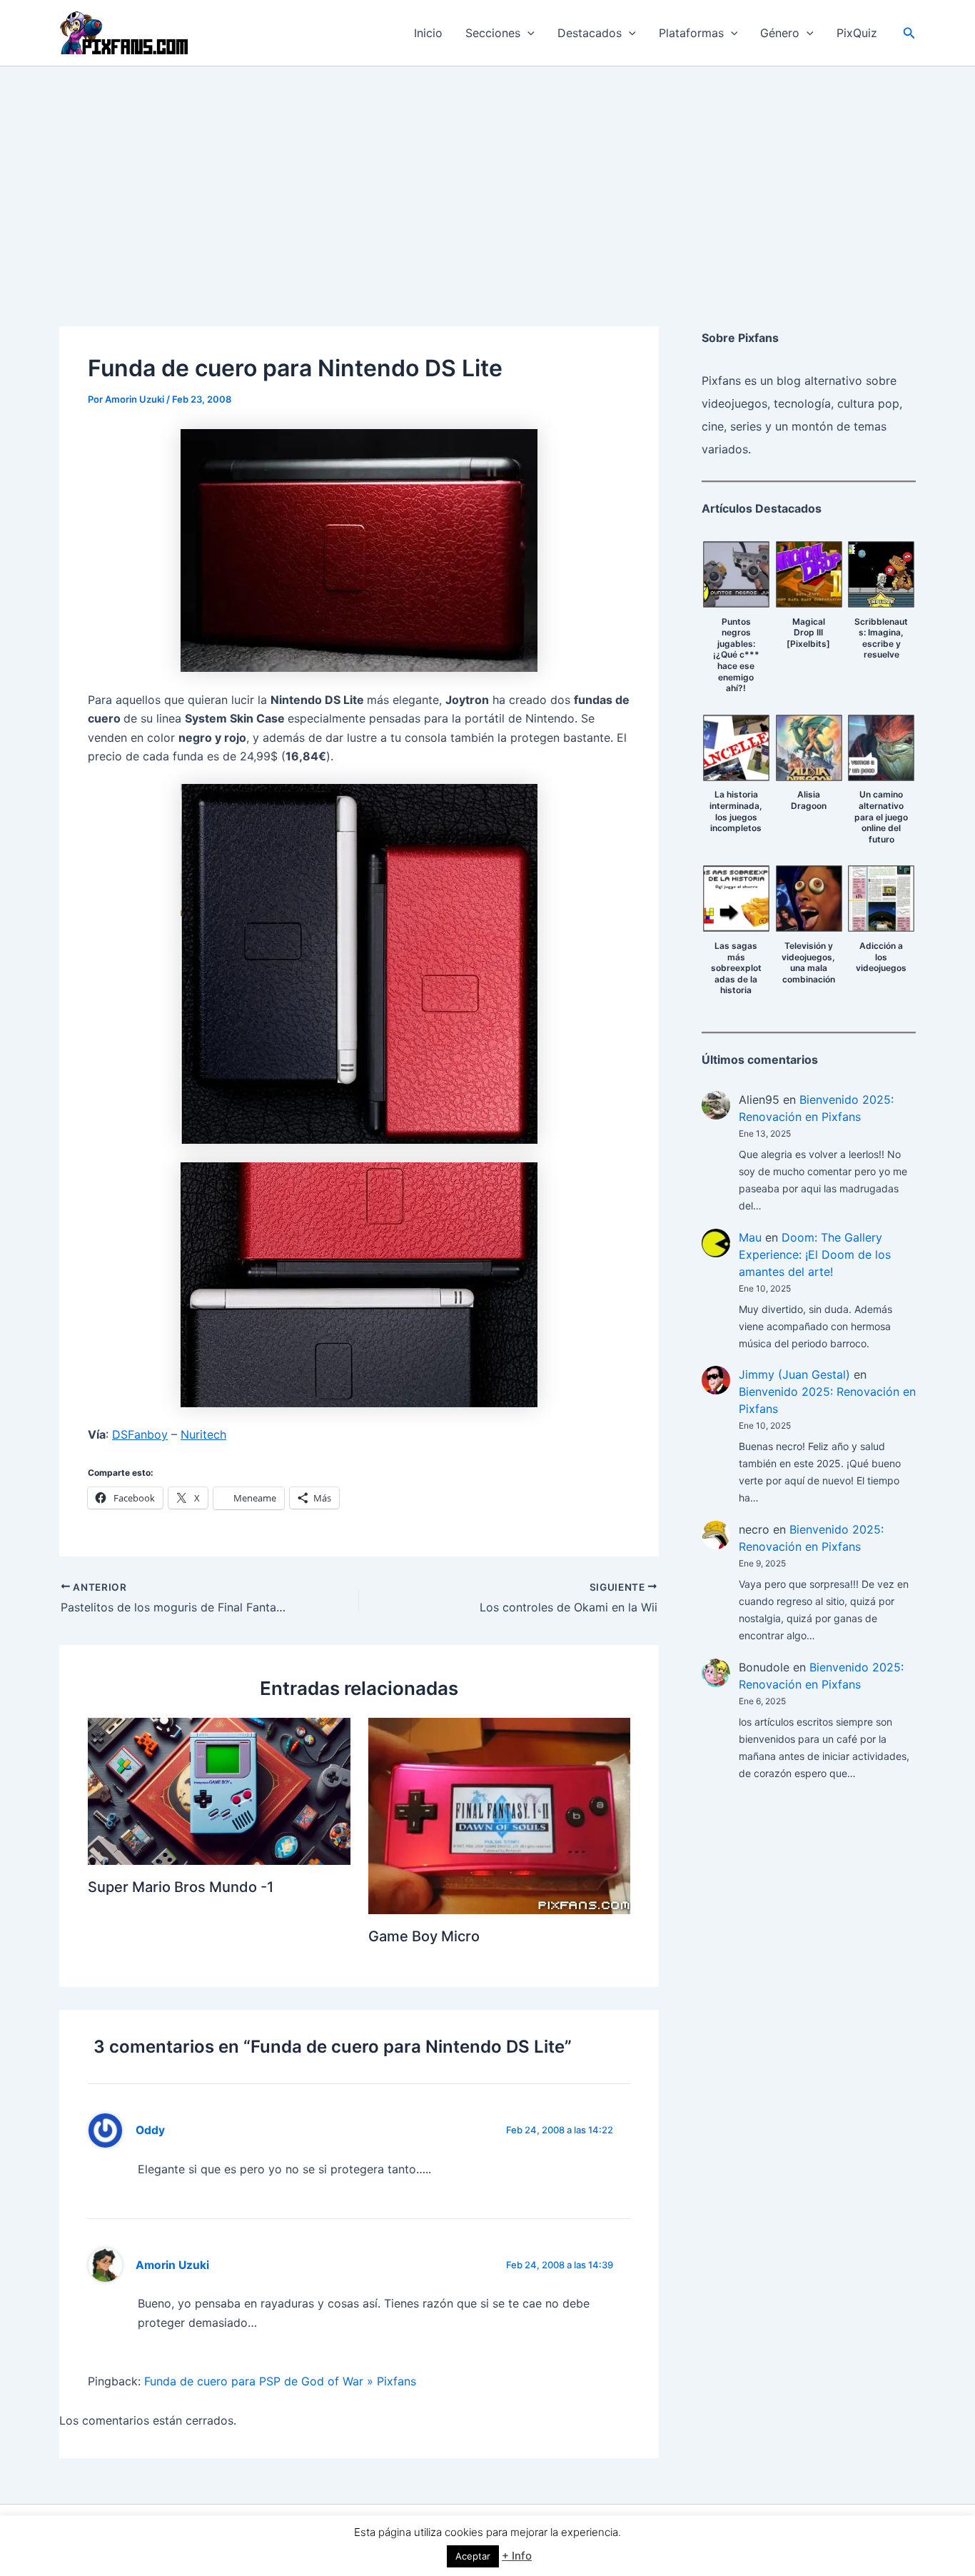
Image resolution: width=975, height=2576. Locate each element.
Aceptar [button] (473, 2556)
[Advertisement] (487, 173)
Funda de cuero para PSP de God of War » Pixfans (280, 2381)
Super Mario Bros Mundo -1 (181, 1887)
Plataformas (691, 33)
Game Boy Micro (424, 1936)
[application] (527, 33)
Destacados (590, 33)
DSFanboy (140, 1434)
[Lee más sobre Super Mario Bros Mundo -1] (219, 1790)
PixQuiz (857, 33)
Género (780, 33)
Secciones (493, 33)
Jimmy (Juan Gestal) (794, 1374)
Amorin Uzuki (172, 2265)
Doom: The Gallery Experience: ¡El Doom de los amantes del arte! (815, 1254)
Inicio (428, 33)
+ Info (517, 2556)
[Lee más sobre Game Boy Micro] (500, 1815)
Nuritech (203, 1434)
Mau (750, 1237)
